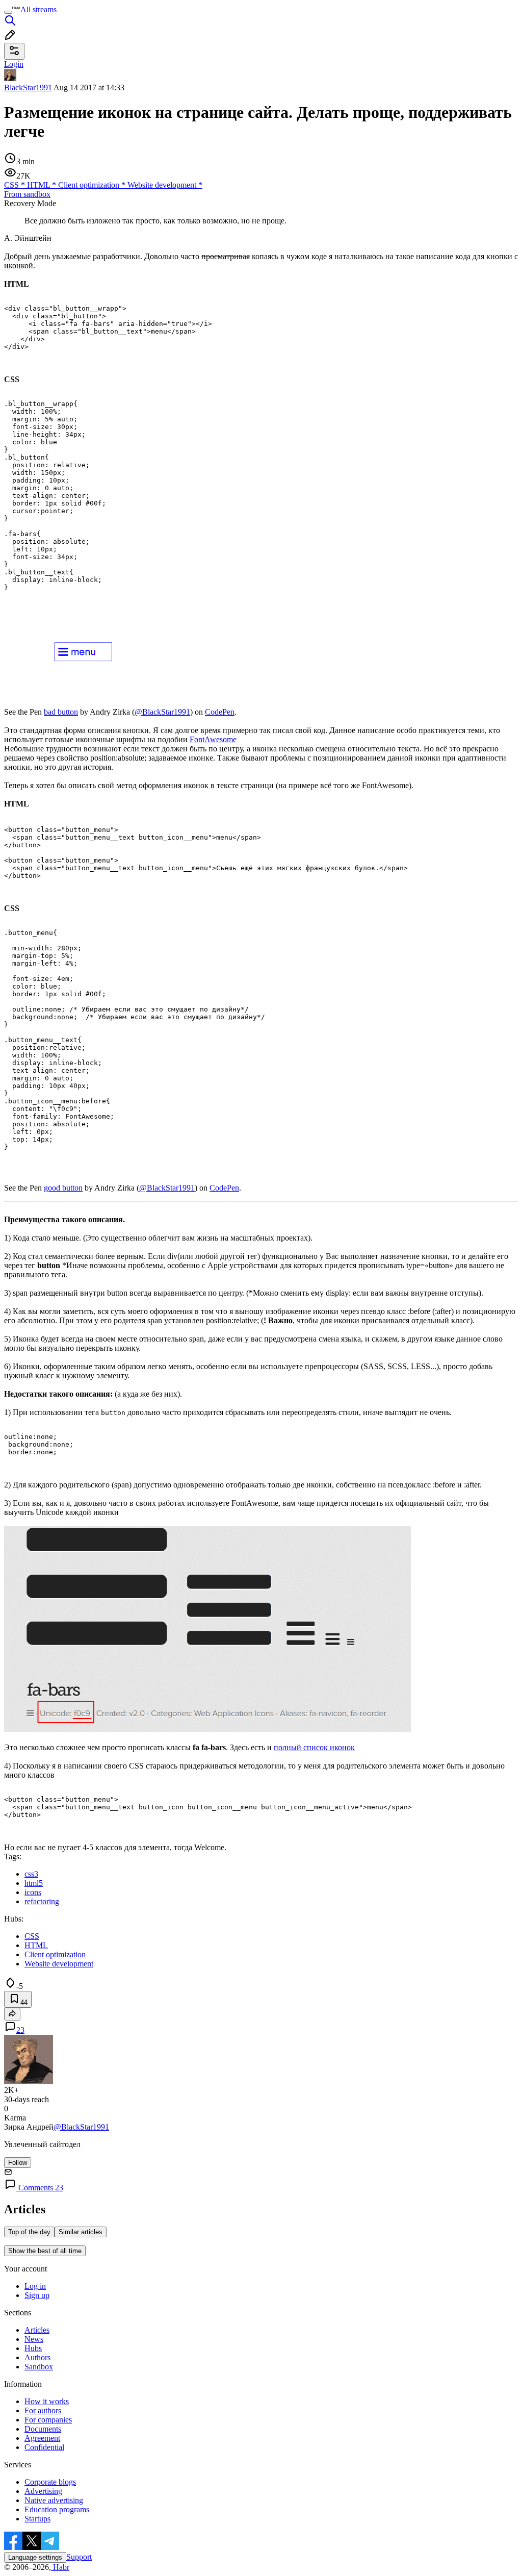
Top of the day (29, 2232)
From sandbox (27, 194)
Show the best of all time (45, 2251)
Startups (37, 2519)
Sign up (37, 2295)
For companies (48, 2420)
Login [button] (14, 64)
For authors (43, 2410)
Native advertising (54, 2500)
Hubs (33, 2348)
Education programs (57, 2509)
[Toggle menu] (8, 12)
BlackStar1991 (28, 87)
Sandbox (39, 2367)
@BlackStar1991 (162, 712)
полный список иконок (314, 1747)
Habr (60, 2567)
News (34, 2339)
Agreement (42, 2438)
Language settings (35, 2557)
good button (63, 1188)
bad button (61, 712)
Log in (35, 2286)
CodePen (220, 712)
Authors (37, 2357)
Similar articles (81, 2232)
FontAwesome (213, 739)
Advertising (43, 2491)
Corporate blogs (50, 2482)
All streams (38, 9)
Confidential (44, 2447)
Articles (37, 2330)
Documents (43, 2429)
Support (79, 2557)
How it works (47, 2401)
